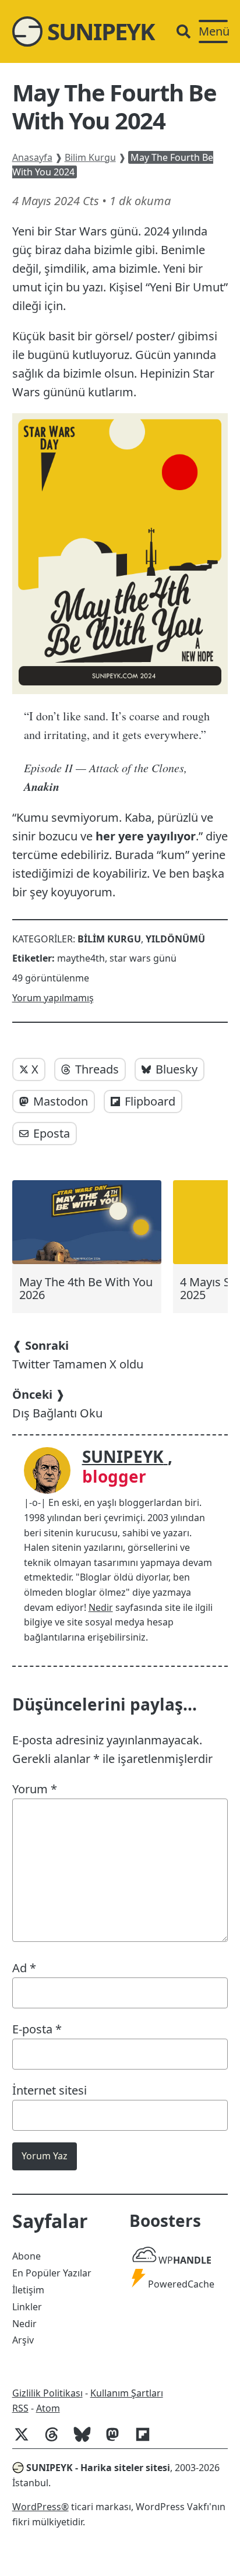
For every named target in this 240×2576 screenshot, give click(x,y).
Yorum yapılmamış (53, 998)
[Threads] (57, 2440)
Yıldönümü (175, 939)
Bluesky (177, 1069)
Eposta (52, 1133)
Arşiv (23, 2340)
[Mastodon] (117, 2440)
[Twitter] (26, 2440)
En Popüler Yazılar (52, 2273)
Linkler (27, 2307)
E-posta (37, 2029)
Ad (24, 1968)
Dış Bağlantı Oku (57, 1404)
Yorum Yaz (45, 2156)
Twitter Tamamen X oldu (78, 1355)
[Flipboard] (147, 2440)
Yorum (35, 1789)
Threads (97, 1069)
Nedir (101, 1607)
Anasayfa (32, 157)
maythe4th (81, 958)
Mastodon (61, 1101)
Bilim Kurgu (90, 157)
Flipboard (150, 1101)
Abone (27, 2256)
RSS (20, 2408)
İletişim (28, 2290)
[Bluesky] (87, 2440)
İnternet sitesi (50, 2090)
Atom (48, 2408)
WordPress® (40, 2507)
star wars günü (143, 958)
